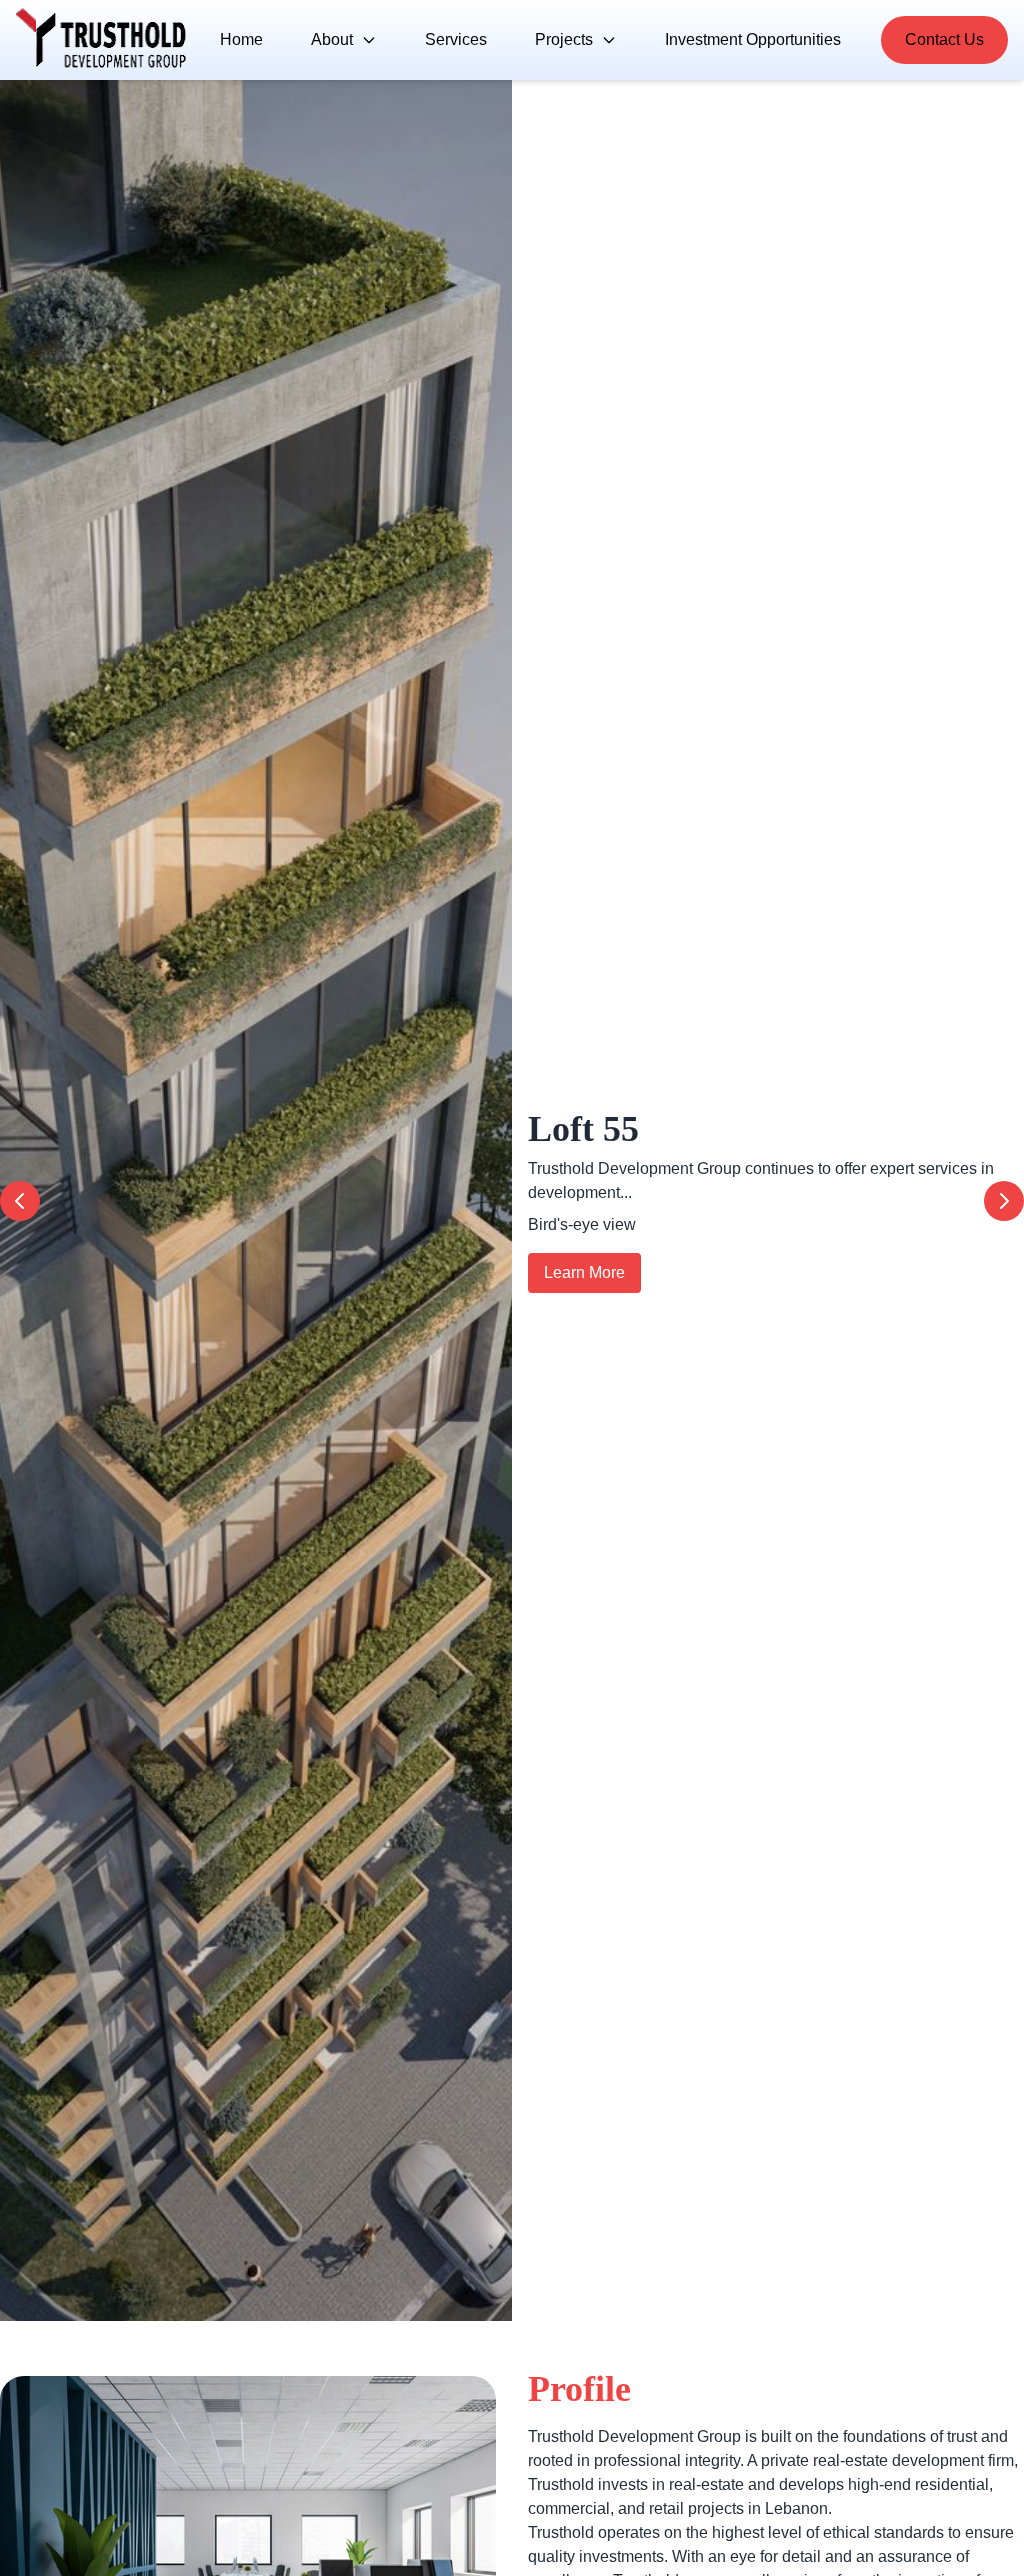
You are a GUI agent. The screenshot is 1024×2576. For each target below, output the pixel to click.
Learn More (584, 1272)
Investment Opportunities (753, 39)
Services (456, 39)
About (332, 39)
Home (241, 39)
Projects (564, 39)
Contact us (944, 39)
